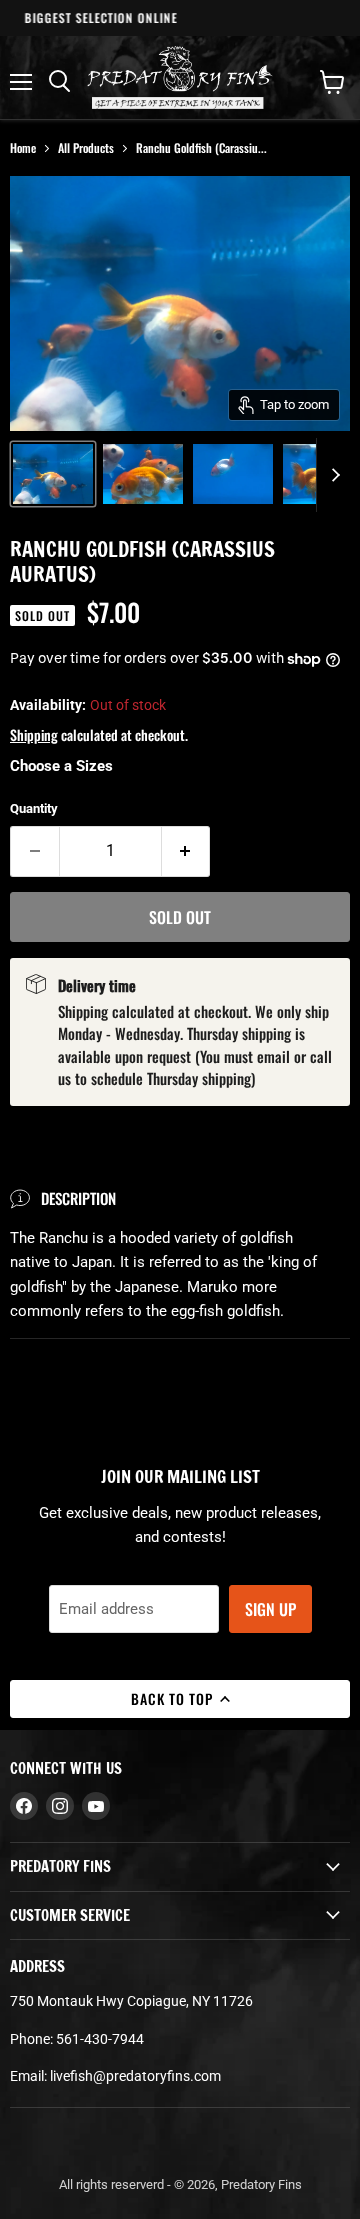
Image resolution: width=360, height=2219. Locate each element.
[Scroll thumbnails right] (332, 475)
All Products (86, 147)
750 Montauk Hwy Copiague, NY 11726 (131, 2001)
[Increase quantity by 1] (186, 851)
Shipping (34, 734)
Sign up (270, 1609)
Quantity (34, 808)
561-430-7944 (100, 2039)
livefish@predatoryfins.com (135, 2076)
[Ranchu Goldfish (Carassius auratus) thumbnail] (53, 474)
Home (23, 147)
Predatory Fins (261, 2184)
